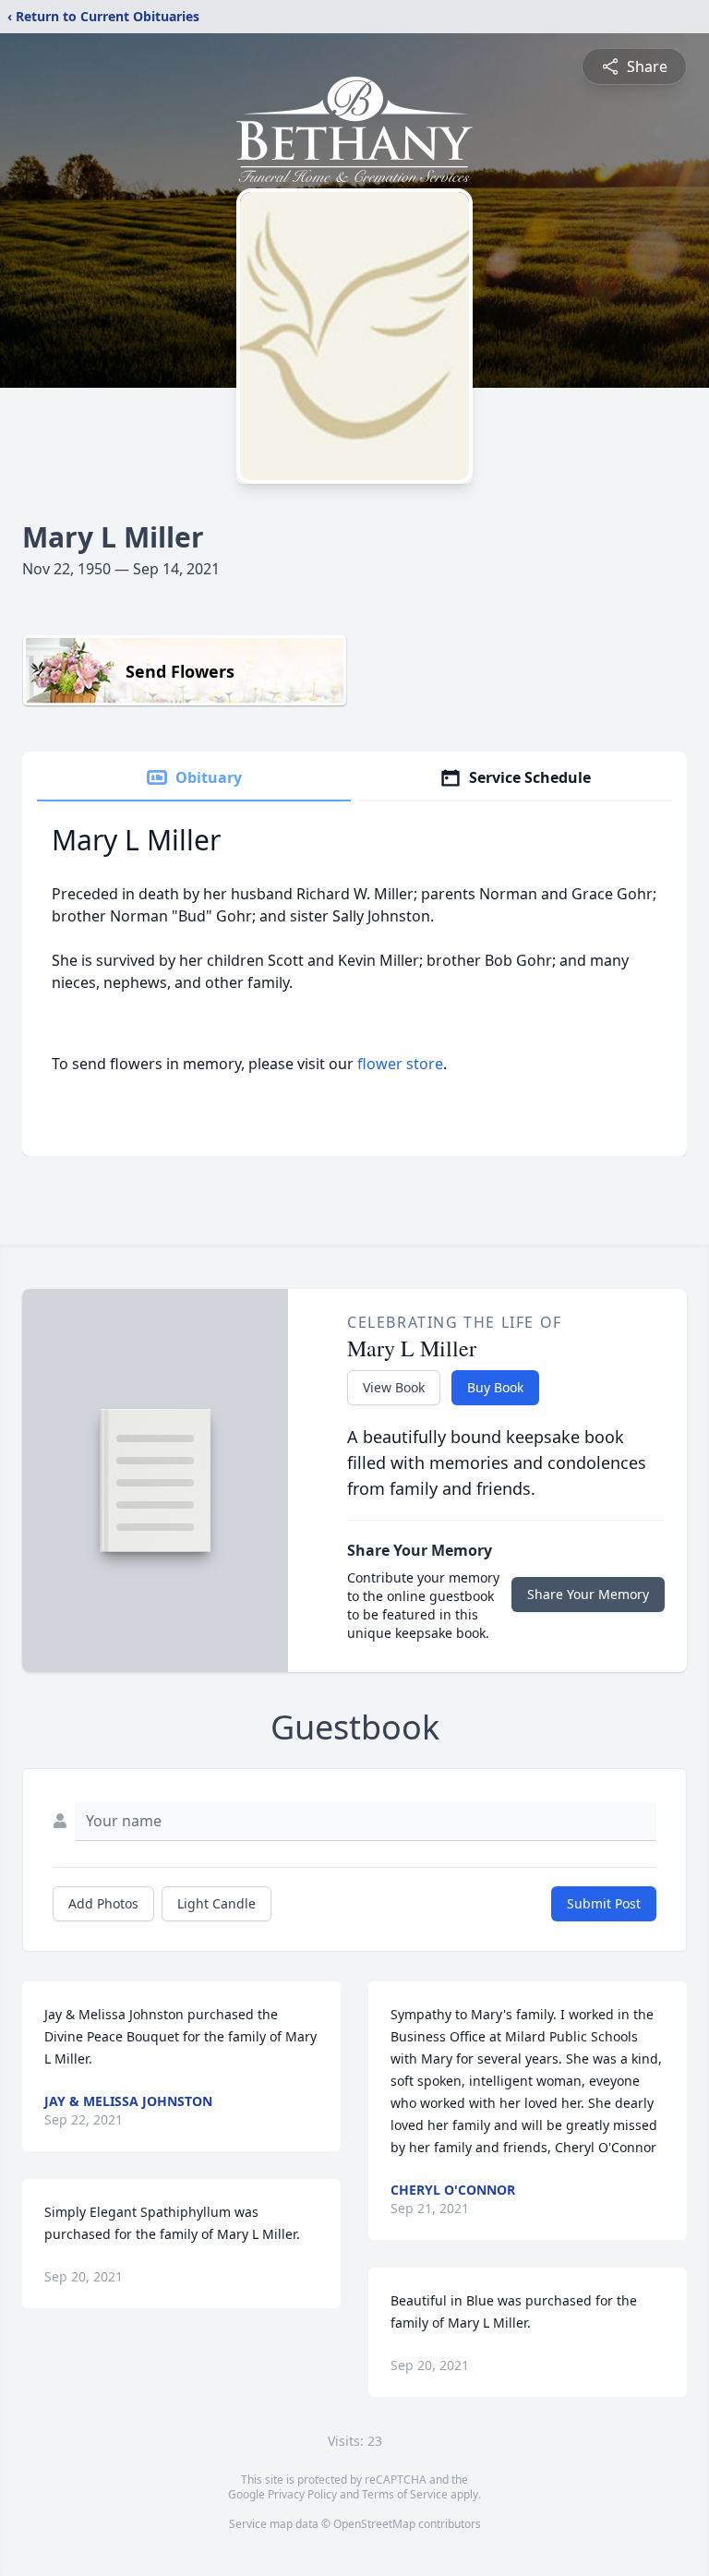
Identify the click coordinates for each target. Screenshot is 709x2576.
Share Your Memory (588, 1594)
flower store (400, 1064)
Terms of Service (405, 2494)
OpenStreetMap (374, 2524)
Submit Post (604, 1903)
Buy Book (495, 1387)
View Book (394, 1387)
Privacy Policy (302, 2494)
